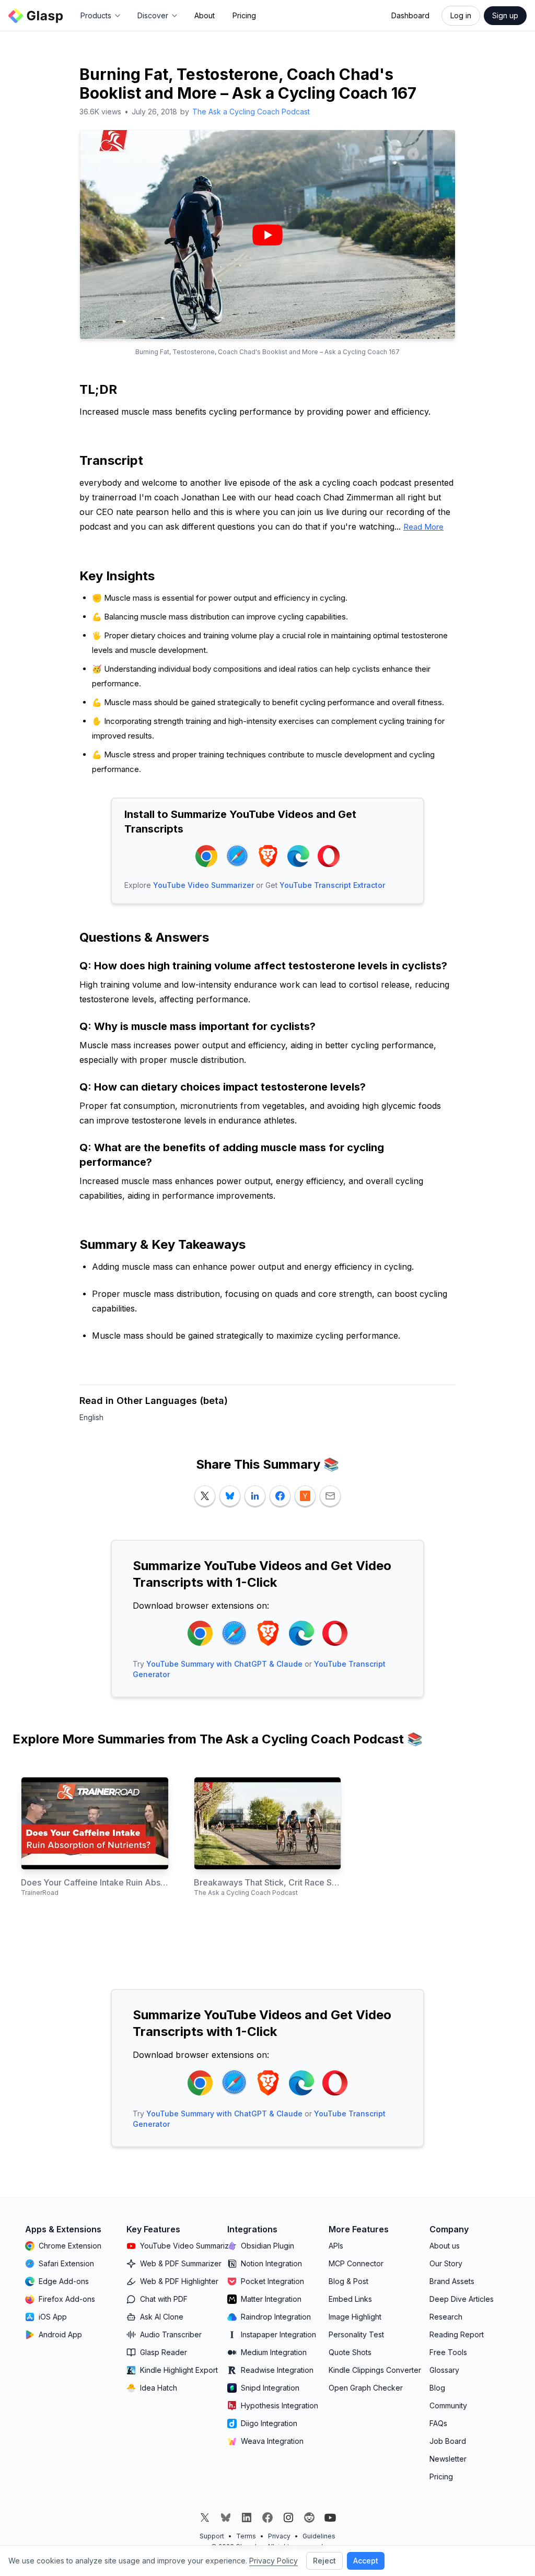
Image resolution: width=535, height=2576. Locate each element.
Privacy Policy (274, 2561)
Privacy (279, 2536)
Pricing (244, 15)
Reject (324, 2561)
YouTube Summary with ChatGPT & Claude (224, 1664)
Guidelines (319, 2536)
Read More (423, 527)
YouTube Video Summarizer (203, 885)
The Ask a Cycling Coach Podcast (251, 112)
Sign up (505, 15)
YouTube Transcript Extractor (332, 885)
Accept (366, 2561)
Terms (246, 2536)
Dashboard (410, 15)
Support (212, 2536)
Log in (461, 15)
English (91, 1417)
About (205, 15)
